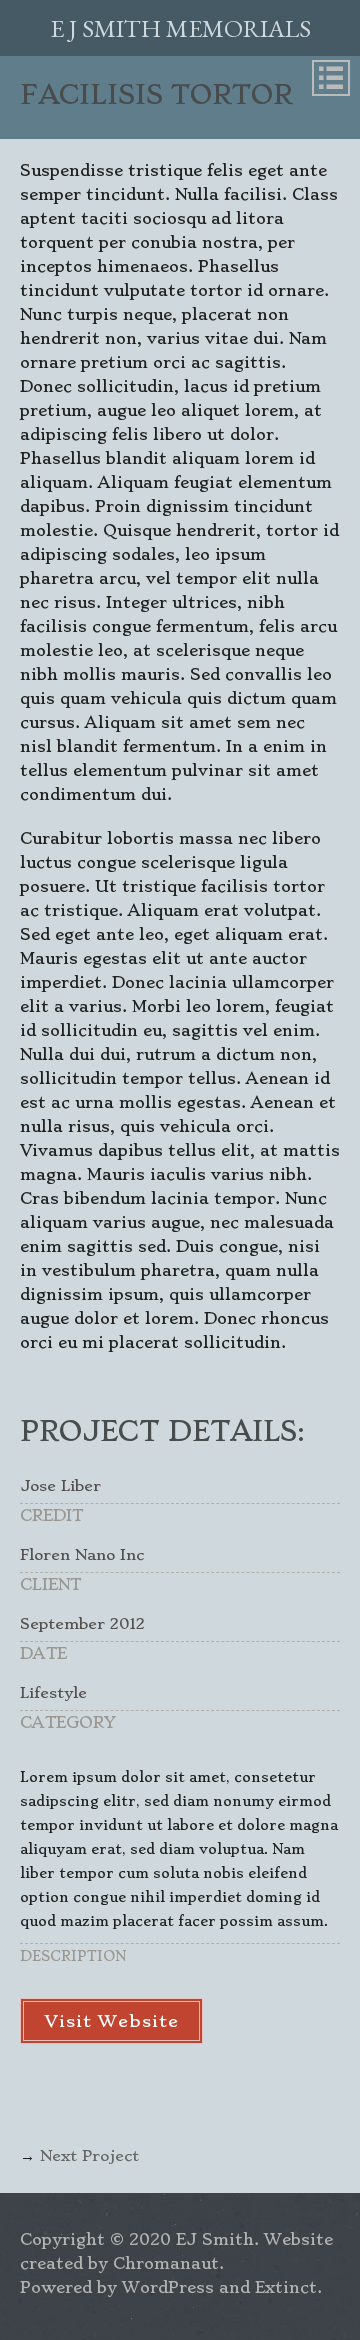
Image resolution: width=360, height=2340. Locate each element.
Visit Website (111, 2021)
